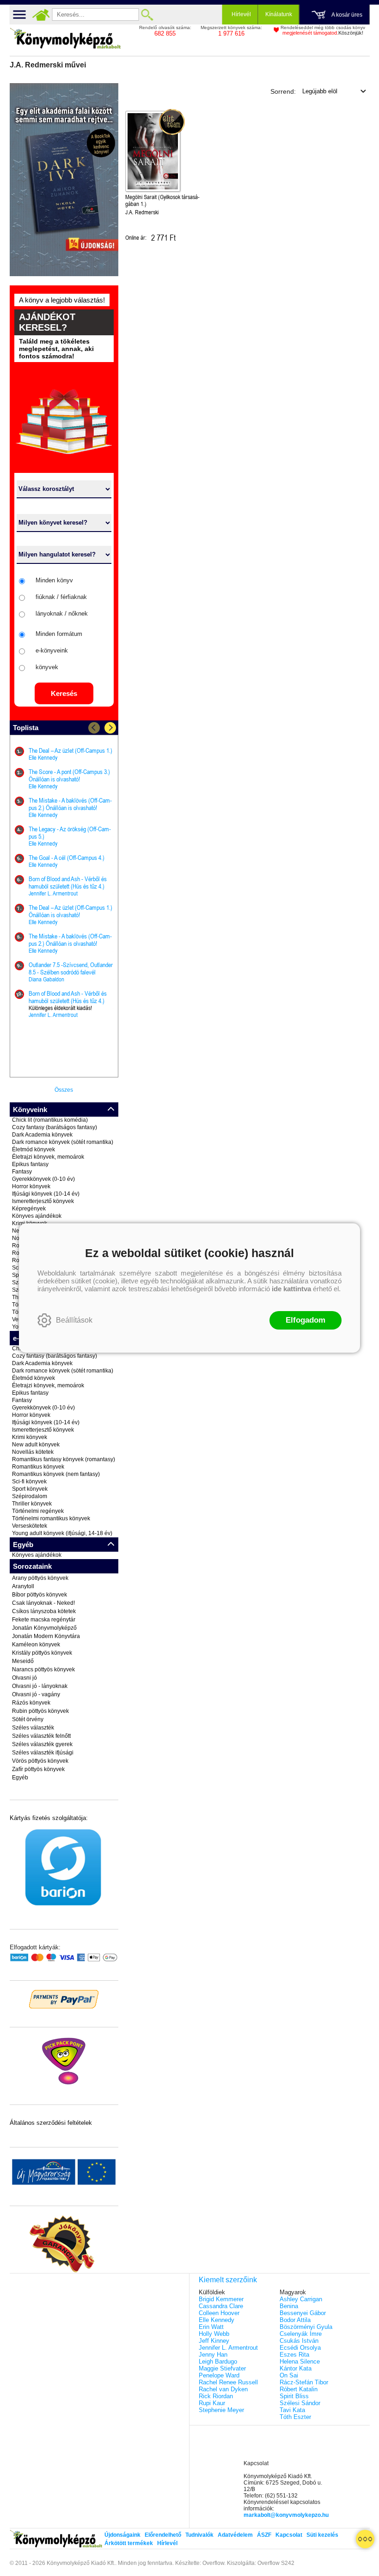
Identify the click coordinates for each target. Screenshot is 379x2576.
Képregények (29, 1209)
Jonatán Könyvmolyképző (44, 1628)
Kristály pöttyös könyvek (42, 1653)
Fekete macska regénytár (44, 1620)
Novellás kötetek (33, 1452)
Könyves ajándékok (37, 1216)
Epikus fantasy (30, 1164)
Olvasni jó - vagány (36, 1694)
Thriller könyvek (32, 1504)
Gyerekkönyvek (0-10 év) (43, 1179)
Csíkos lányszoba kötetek (44, 1611)
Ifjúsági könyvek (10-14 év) (46, 1194)
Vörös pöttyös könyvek (40, 1761)
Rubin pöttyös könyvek (40, 1711)
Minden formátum (59, 634)
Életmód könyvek (34, 1149)
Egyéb (20, 1778)
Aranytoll (23, 1586)
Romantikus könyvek (38, 1467)
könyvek (47, 667)
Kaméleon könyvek (36, 1645)
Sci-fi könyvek (29, 1482)
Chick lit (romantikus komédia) (50, 1120)
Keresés (64, 693)
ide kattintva (291, 1289)
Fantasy (22, 1172)
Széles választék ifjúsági (43, 1753)
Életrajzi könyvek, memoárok (48, 1157)
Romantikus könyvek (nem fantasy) (56, 1474)
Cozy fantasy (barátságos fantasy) (55, 1127)
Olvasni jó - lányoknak (40, 1686)
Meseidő (23, 1661)
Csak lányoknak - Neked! (43, 1603)
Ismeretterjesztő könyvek (43, 1201)
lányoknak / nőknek (62, 614)
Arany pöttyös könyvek (40, 1578)
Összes (64, 1090)
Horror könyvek (31, 1186)
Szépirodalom (30, 1496)
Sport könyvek (30, 1489)
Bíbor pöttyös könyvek (40, 1595)
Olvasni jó (24, 1678)
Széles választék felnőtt (41, 1736)
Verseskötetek (30, 1526)
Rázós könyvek (31, 1703)
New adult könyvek (36, 1445)
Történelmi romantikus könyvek (51, 1518)
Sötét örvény (28, 1719)
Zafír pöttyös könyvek (38, 1769)
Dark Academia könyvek (42, 1135)
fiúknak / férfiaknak (61, 597)
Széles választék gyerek (42, 1744)
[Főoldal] (41, 15)
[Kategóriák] (365, 2539)
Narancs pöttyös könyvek (43, 1669)
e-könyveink (52, 650)
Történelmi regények (38, 1511)
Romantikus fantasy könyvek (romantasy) (64, 1459)
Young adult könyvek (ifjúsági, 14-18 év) (62, 1533)
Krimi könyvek (30, 1437)
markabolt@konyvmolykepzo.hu (286, 2515)
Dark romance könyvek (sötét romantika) (63, 1142)
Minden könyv (54, 580)
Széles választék (33, 1728)
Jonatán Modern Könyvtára (46, 1636)
